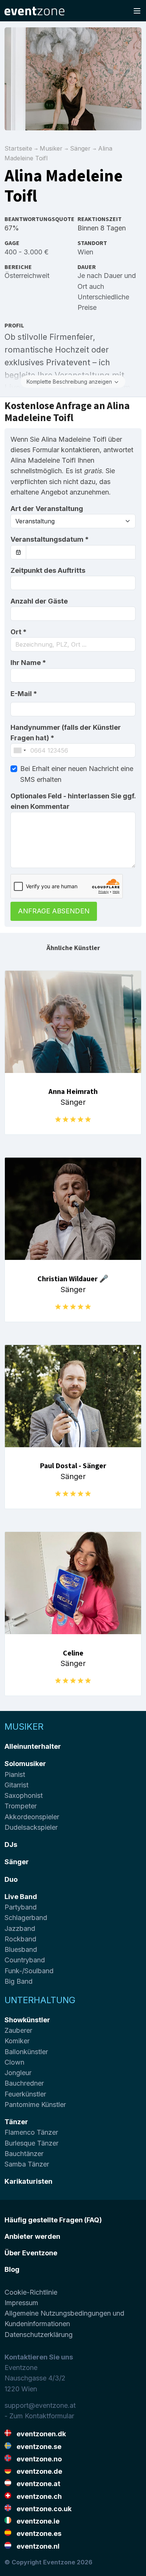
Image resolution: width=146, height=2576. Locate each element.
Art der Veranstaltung (47, 509)
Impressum (21, 2303)
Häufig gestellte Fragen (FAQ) (53, 2220)
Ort (19, 632)
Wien (85, 252)
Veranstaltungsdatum (50, 539)
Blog (12, 2269)
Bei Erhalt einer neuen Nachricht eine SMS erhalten (77, 774)
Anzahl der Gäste (39, 601)
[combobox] (73, 644)
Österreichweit (27, 276)
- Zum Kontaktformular (39, 2416)
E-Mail (24, 694)
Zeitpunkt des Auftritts (48, 570)
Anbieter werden (32, 2236)
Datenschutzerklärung (39, 2335)
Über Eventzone (31, 2253)
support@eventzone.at (40, 2405)
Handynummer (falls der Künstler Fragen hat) (66, 733)
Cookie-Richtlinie (31, 2292)
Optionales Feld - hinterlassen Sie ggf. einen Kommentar (73, 801)
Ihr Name (28, 663)
